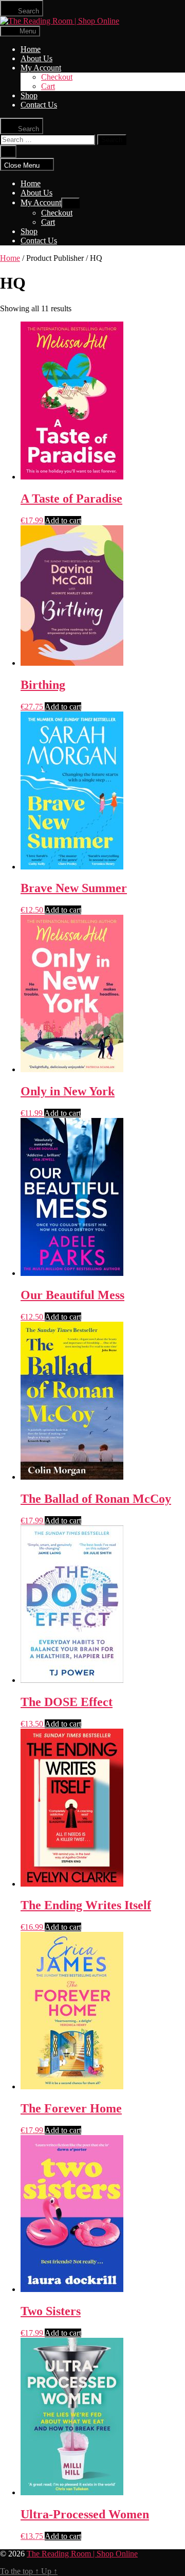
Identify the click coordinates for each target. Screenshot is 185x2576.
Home (31, 49)
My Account (41, 68)
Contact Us (39, 105)
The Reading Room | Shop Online (82, 2554)
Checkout (57, 77)
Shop (29, 95)
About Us (36, 58)
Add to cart (63, 520)
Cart (48, 86)
